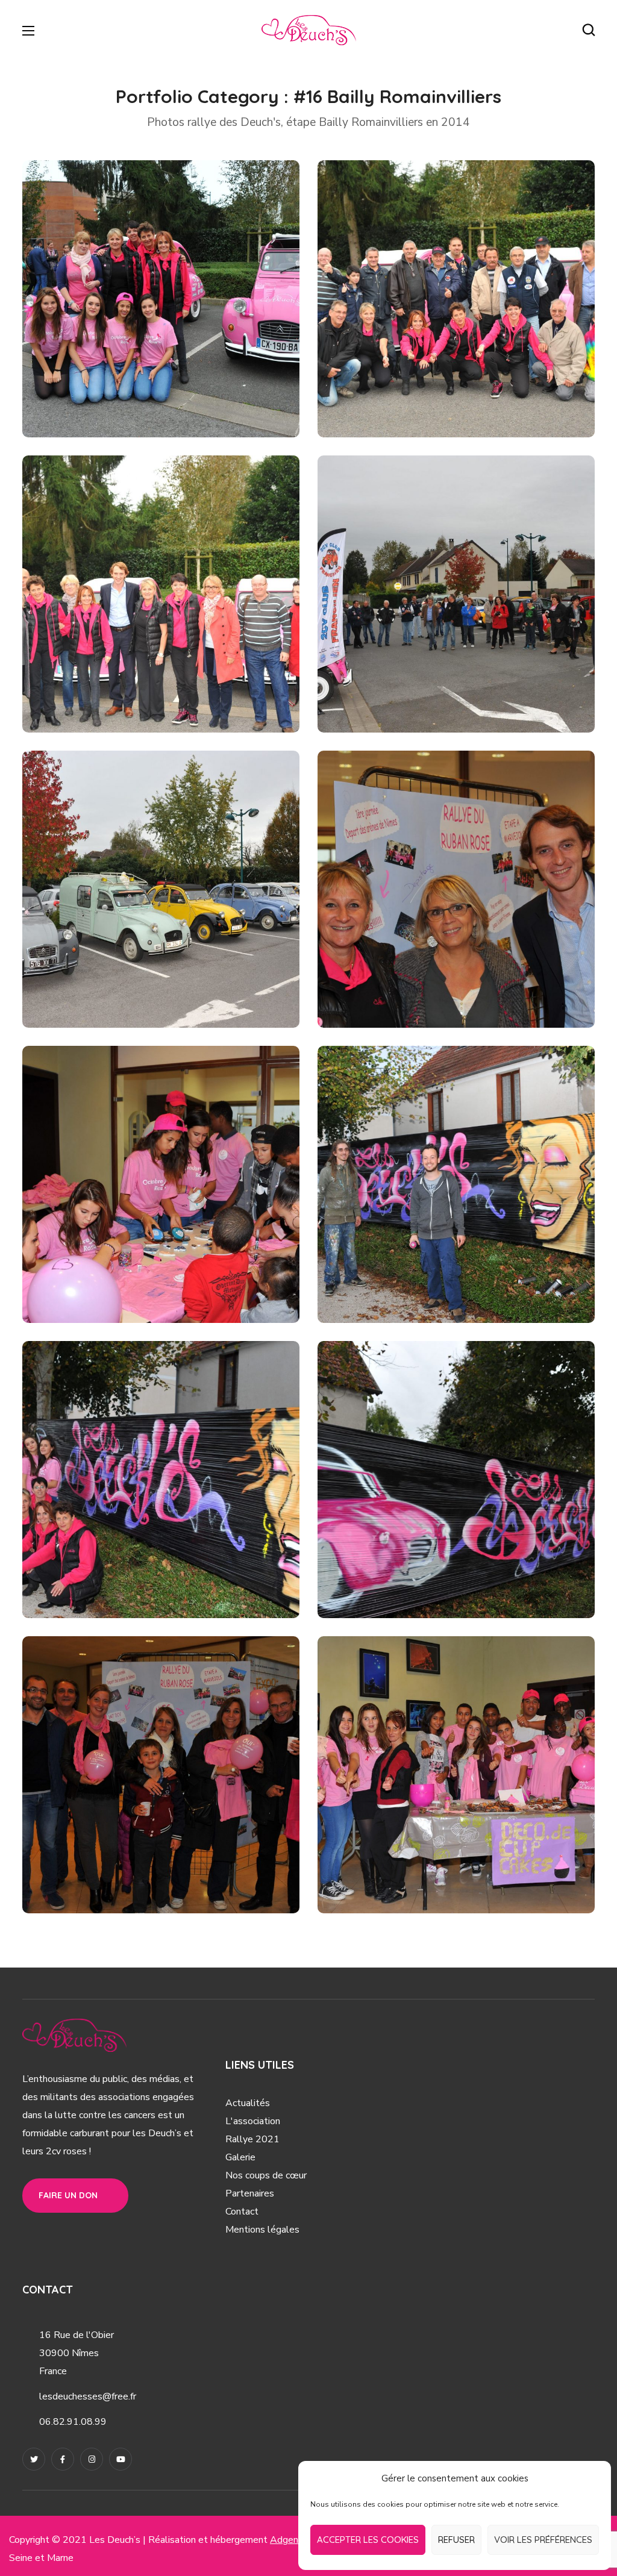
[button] (589, 30)
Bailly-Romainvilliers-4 (426, 685)
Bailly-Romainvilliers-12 (133, 1866)
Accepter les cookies (368, 2540)
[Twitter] (34, 2459)
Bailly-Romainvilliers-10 (133, 1571)
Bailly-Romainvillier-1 (125, 390)
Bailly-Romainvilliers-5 (130, 980)
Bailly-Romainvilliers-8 (130, 1275)
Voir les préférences (543, 2540)
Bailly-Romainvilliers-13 (428, 1866)
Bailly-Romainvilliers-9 (425, 1275)
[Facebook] (63, 2459)
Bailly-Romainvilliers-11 (427, 1571)
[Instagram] (92, 2459)
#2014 (210, 410)
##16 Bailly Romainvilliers (121, 410)
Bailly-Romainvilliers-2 (425, 390)
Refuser (456, 2540)
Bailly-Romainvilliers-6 (425, 980)
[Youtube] (121, 2459)
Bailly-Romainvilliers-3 (130, 685)
